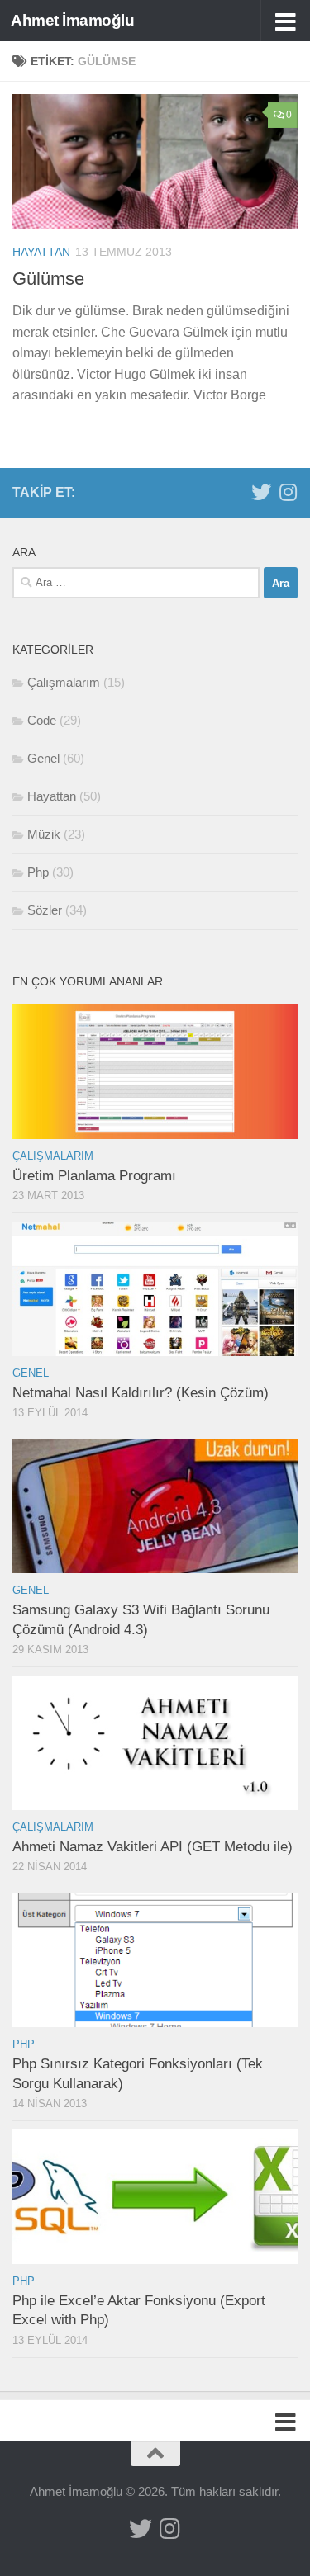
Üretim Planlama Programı (94, 1176)
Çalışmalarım (64, 682)
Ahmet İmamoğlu (72, 20)
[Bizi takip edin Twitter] (261, 492)
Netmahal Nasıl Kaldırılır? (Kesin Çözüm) (141, 1393)
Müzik (44, 834)
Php (38, 872)
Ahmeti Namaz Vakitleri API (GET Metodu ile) (153, 1847)
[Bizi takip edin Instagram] (288, 492)
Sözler (45, 910)
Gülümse (48, 279)
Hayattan (41, 252)
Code (42, 720)
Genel (43, 758)
